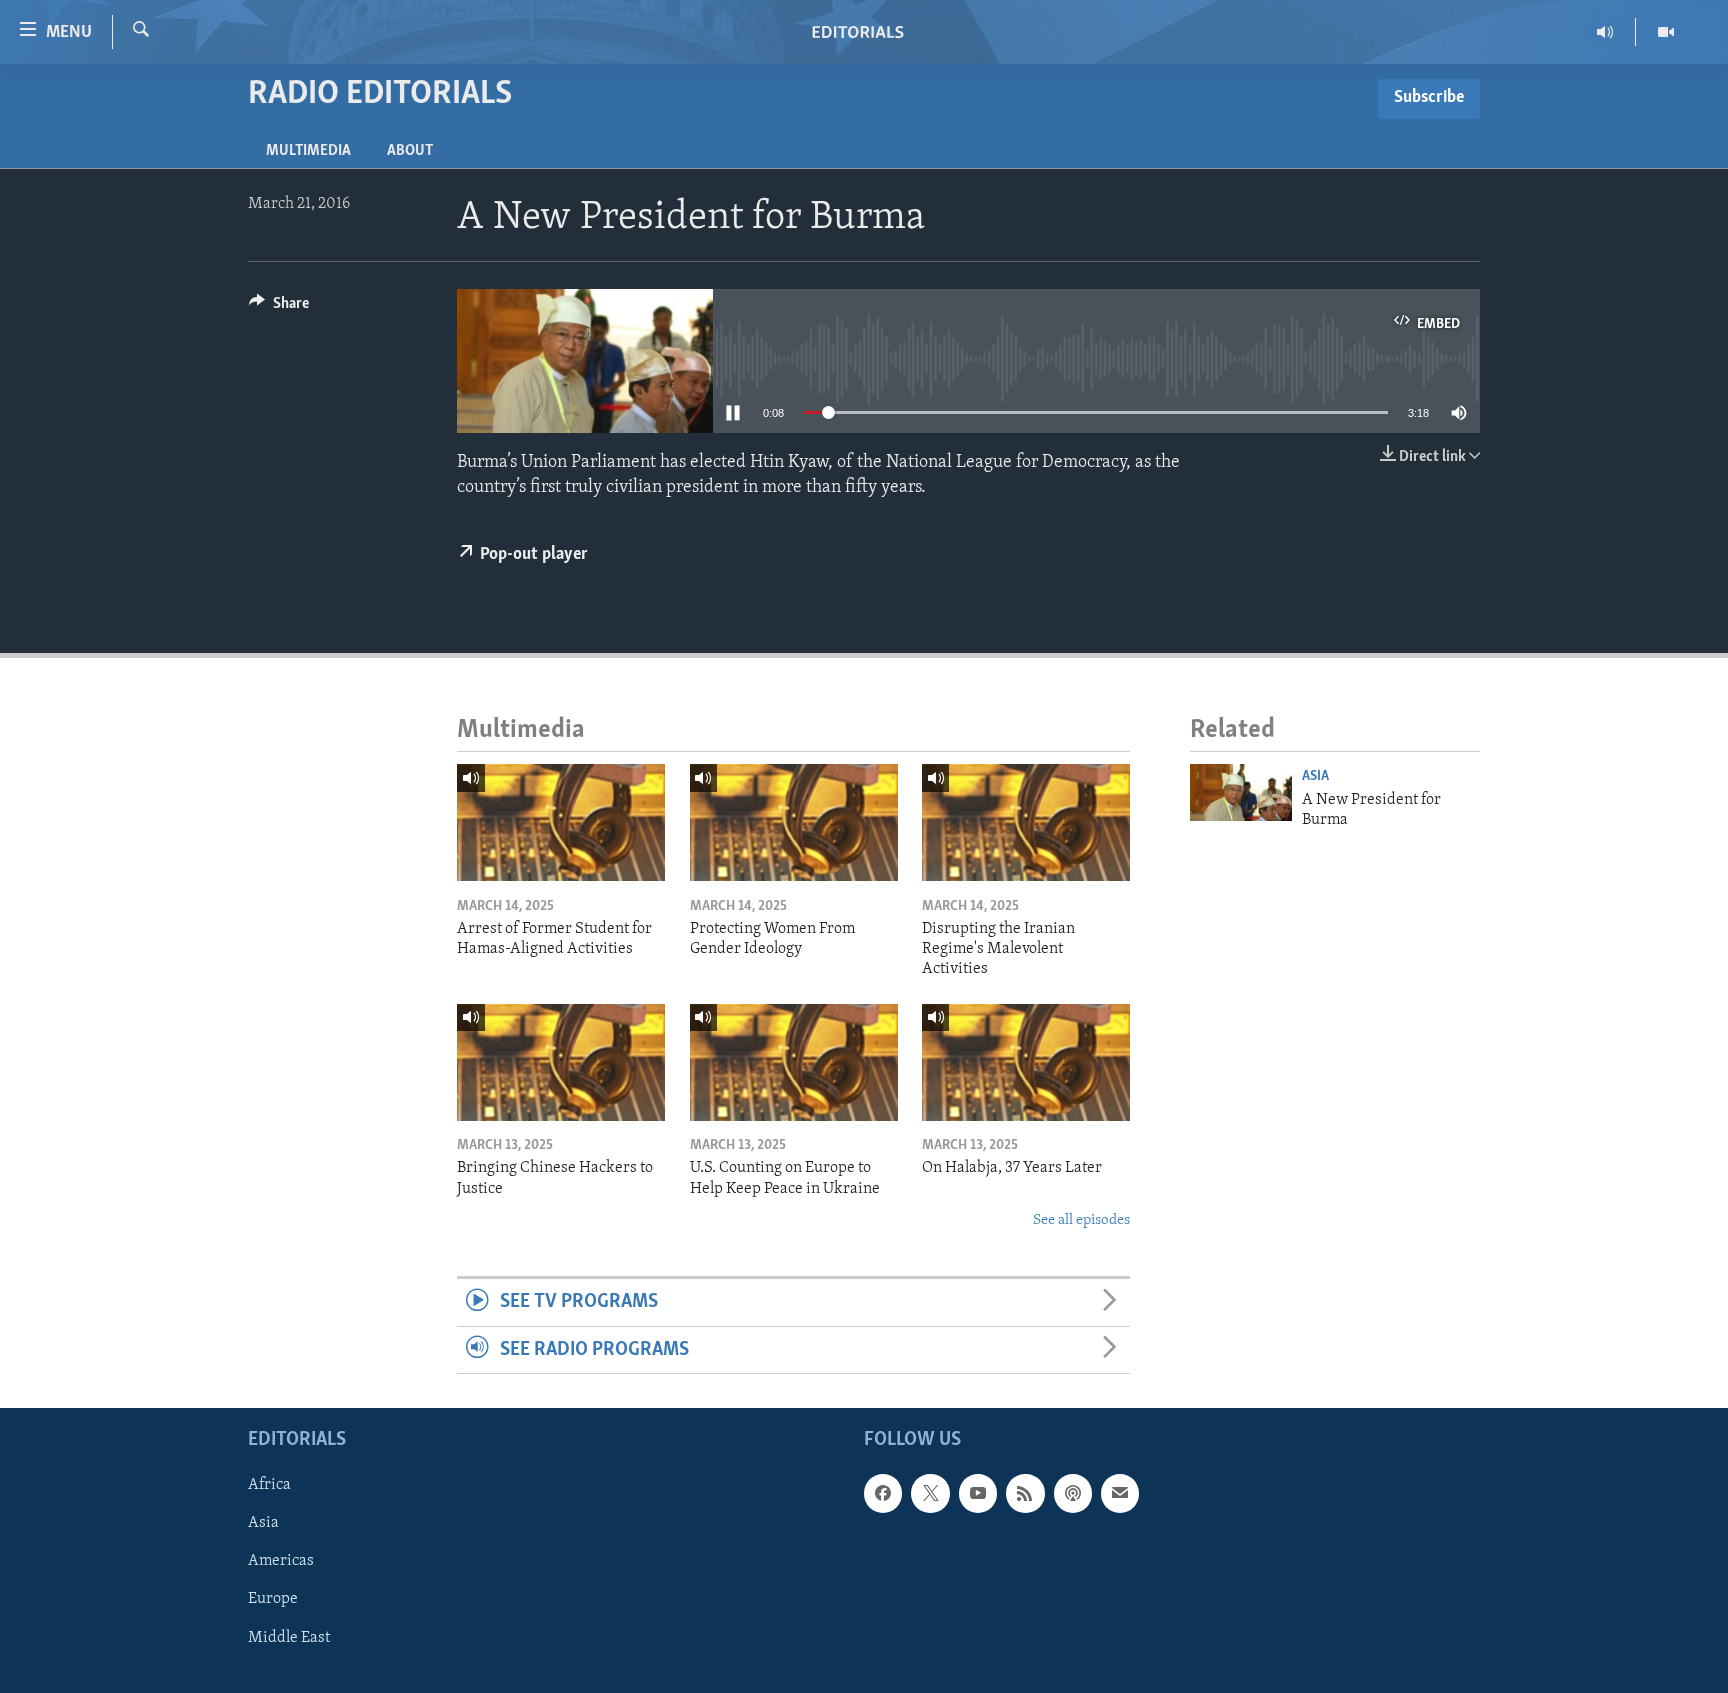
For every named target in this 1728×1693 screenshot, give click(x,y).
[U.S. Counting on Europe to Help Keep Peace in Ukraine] (794, 1062)
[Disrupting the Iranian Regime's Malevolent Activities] (1026, 822)
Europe (273, 1600)
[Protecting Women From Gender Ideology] (794, 822)
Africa (269, 1485)
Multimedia (308, 151)
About (410, 151)
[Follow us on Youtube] (978, 1493)
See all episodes (1081, 1220)
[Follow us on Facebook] (883, 1493)
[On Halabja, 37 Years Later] (1026, 1062)
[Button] (279, 308)
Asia (1315, 776)
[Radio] (1605, 32)
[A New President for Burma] (1241, 792)
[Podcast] (1073, 1493)
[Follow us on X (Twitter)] (930, 1493)
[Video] (1666, 32)
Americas (281, 1562)
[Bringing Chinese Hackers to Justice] (561, 1062)
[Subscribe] (1120, 1493)
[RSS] (1025, 1493)
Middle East (289, 1638)
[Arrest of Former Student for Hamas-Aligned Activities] (561, 822)
